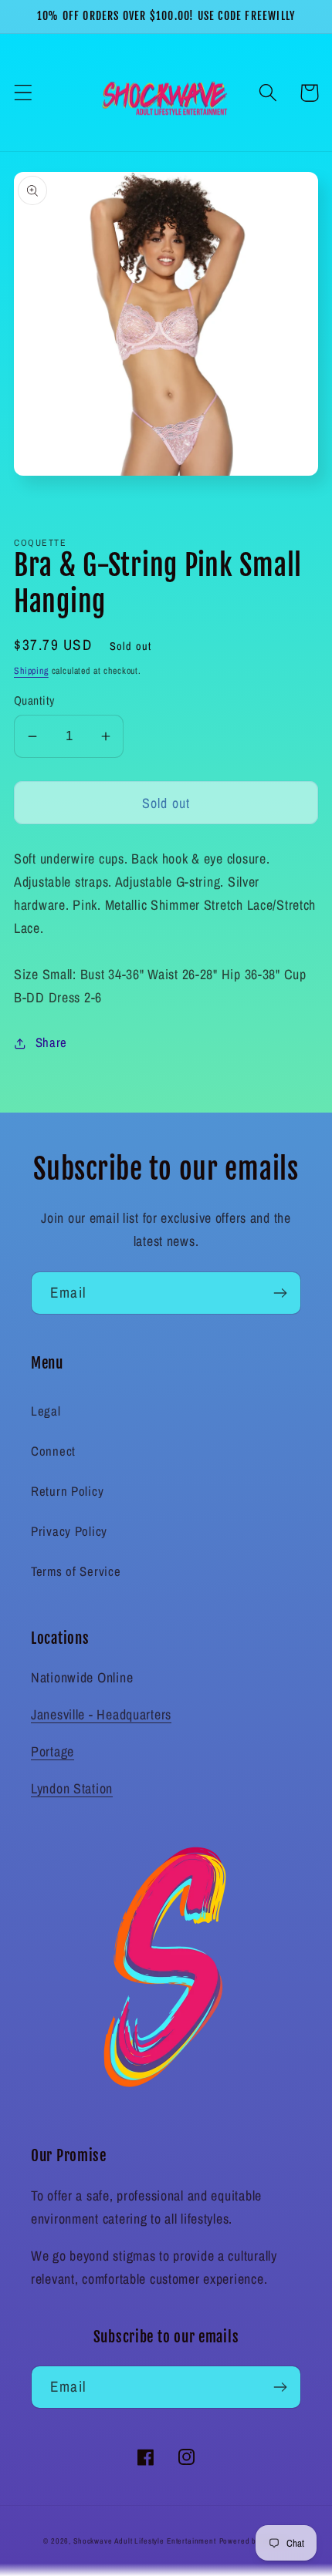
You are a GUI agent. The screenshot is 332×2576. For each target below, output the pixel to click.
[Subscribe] (280, 1293)
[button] (24, 93)
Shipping (31, 671)
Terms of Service (76, 1571)
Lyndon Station (72, 1788)
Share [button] (51, 1042)
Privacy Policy (69, 1531)
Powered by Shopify (254, 2541)
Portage (53, 1751)
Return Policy (67, 1491)
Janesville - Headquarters (101, 1714)
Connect (53, 1451)
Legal (46, 1411)
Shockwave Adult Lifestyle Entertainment (145, 2541)
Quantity (34, 700)
